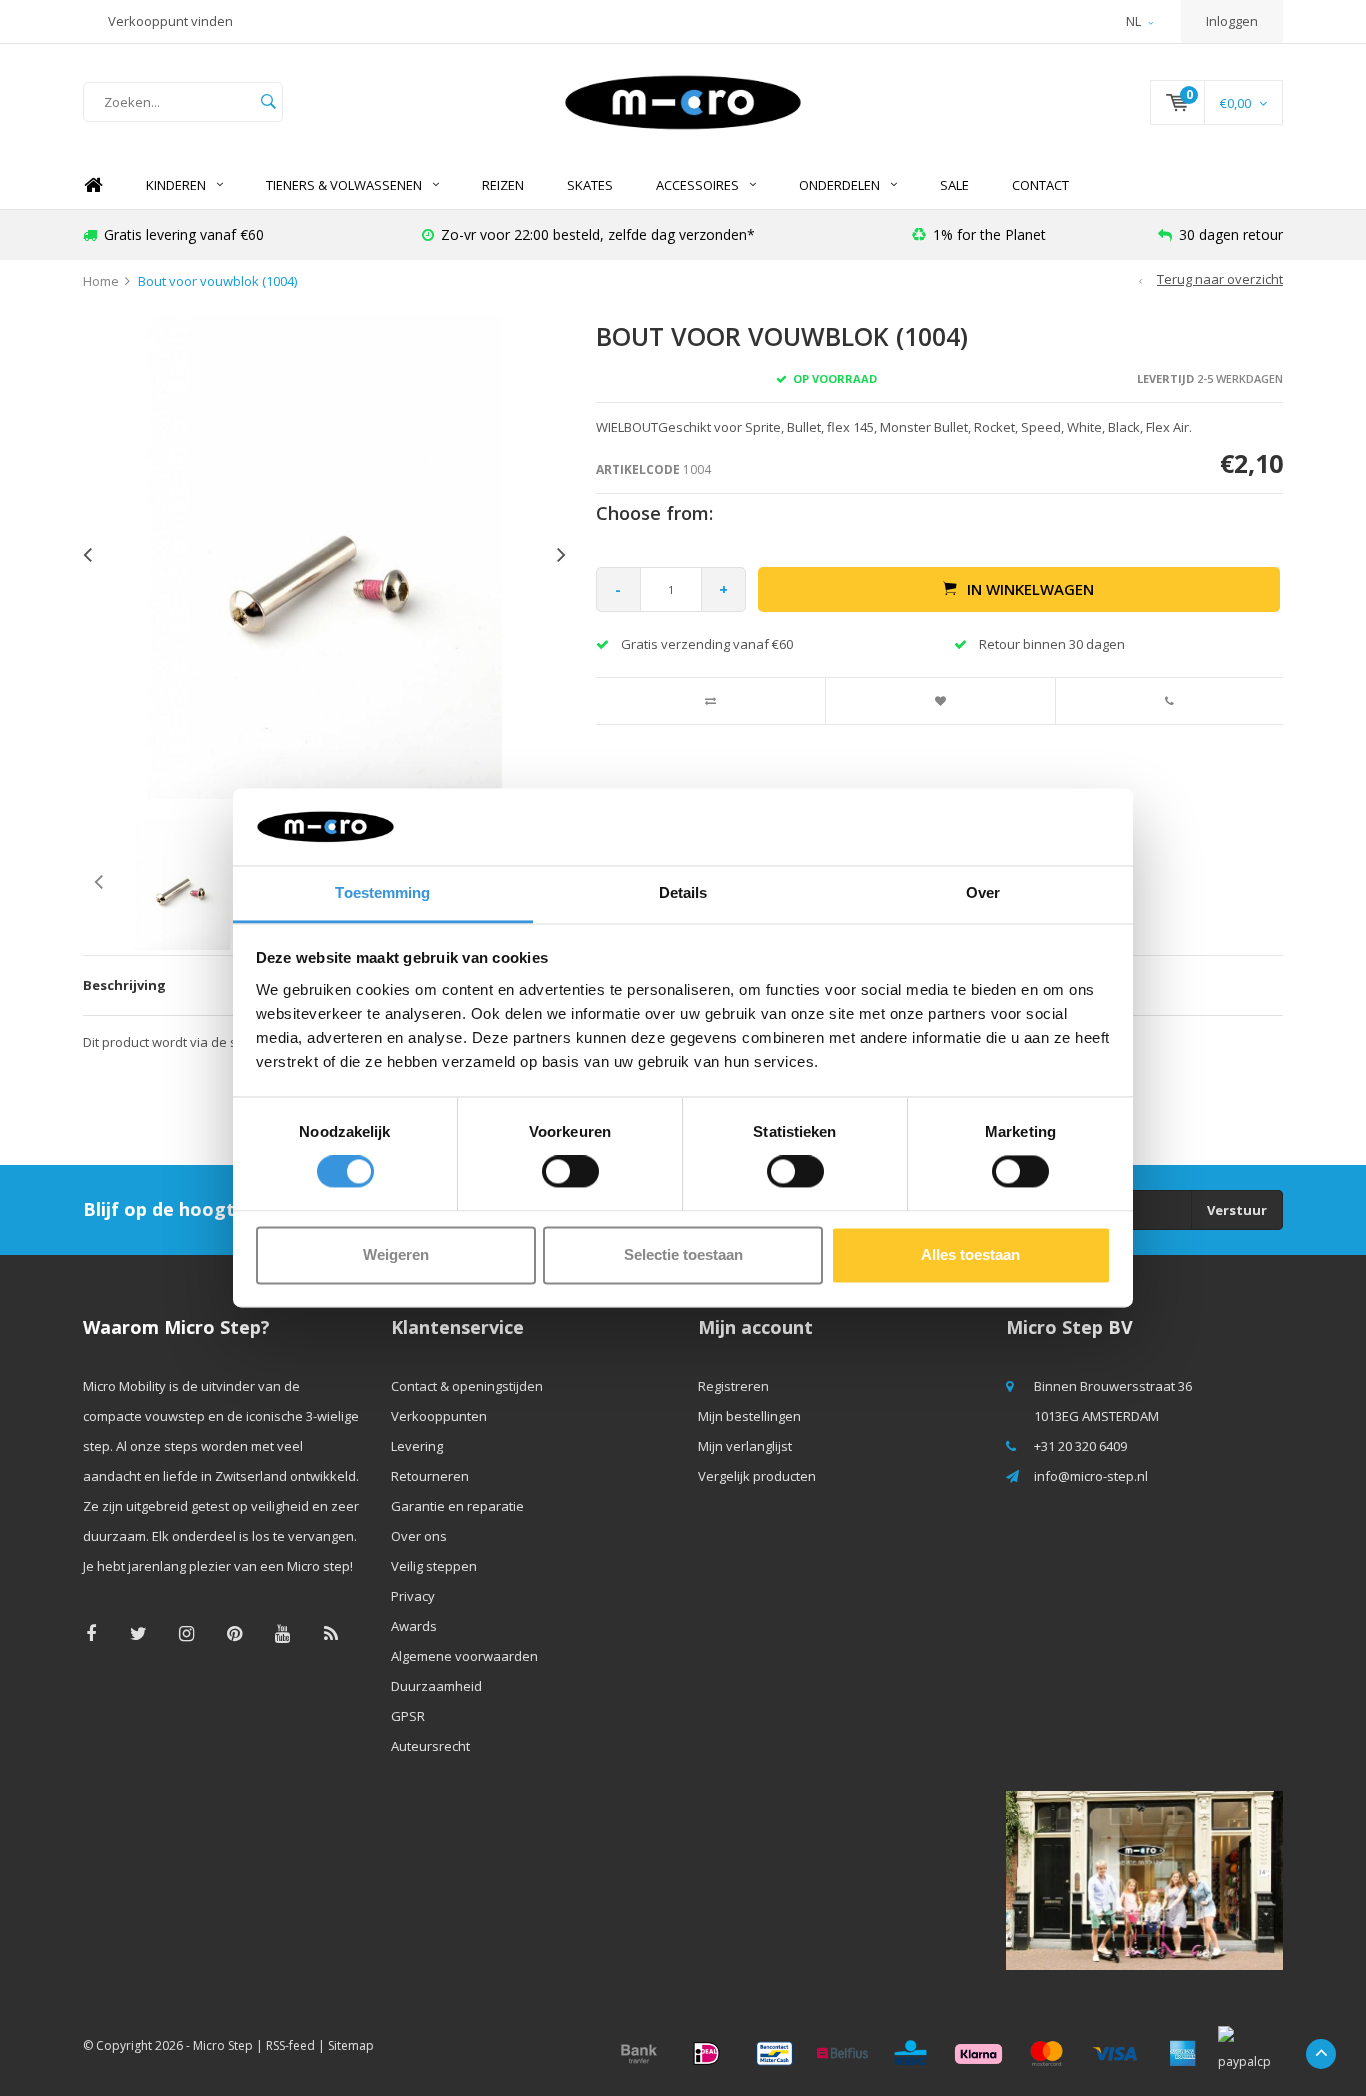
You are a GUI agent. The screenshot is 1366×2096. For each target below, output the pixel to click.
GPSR (408, 1716)
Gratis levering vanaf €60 (184, 234)
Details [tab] (683, 892)
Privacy (413, 1596)
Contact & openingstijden (467, 1386)
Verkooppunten (439, 1416)
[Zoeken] (268, 102)
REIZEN (503, 185)
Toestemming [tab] (382, 892)
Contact (1040, 185)
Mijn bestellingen (749, 1416)
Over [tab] (983, 892)
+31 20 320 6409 (1080, 1446)
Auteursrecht (430, 1746)
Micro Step (223, 2045)
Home (93, 185)
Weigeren (396, 1254)
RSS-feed (290, 2045)
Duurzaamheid (436, 1686)
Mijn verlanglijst (745, 1446)
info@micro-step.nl (1091, 1476)
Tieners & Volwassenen (344, 185)
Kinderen (176, 185)
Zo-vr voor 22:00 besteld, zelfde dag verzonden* (598, 234)
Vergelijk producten (757, 1476)
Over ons (419, 1536)
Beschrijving (124, 985)
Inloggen (1232, 21)
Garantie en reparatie (457, 1506)
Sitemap (351, 2045)
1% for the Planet (989, 234)
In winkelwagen (1030, 589)
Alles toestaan (970, 1254)
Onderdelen (839, 185)
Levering (417, 1446)
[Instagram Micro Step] (186, 1633)
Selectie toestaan (683, 1254)
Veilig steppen (434, 1566)
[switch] (570, 1172)
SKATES (590, 185)
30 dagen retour (1231, 234)
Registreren (733, 1386)
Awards (414, 1626)
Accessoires (697, 185)
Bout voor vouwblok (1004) (217, 281)
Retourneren (430, 1476)
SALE (954, 185)
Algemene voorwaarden (464, 1656)
